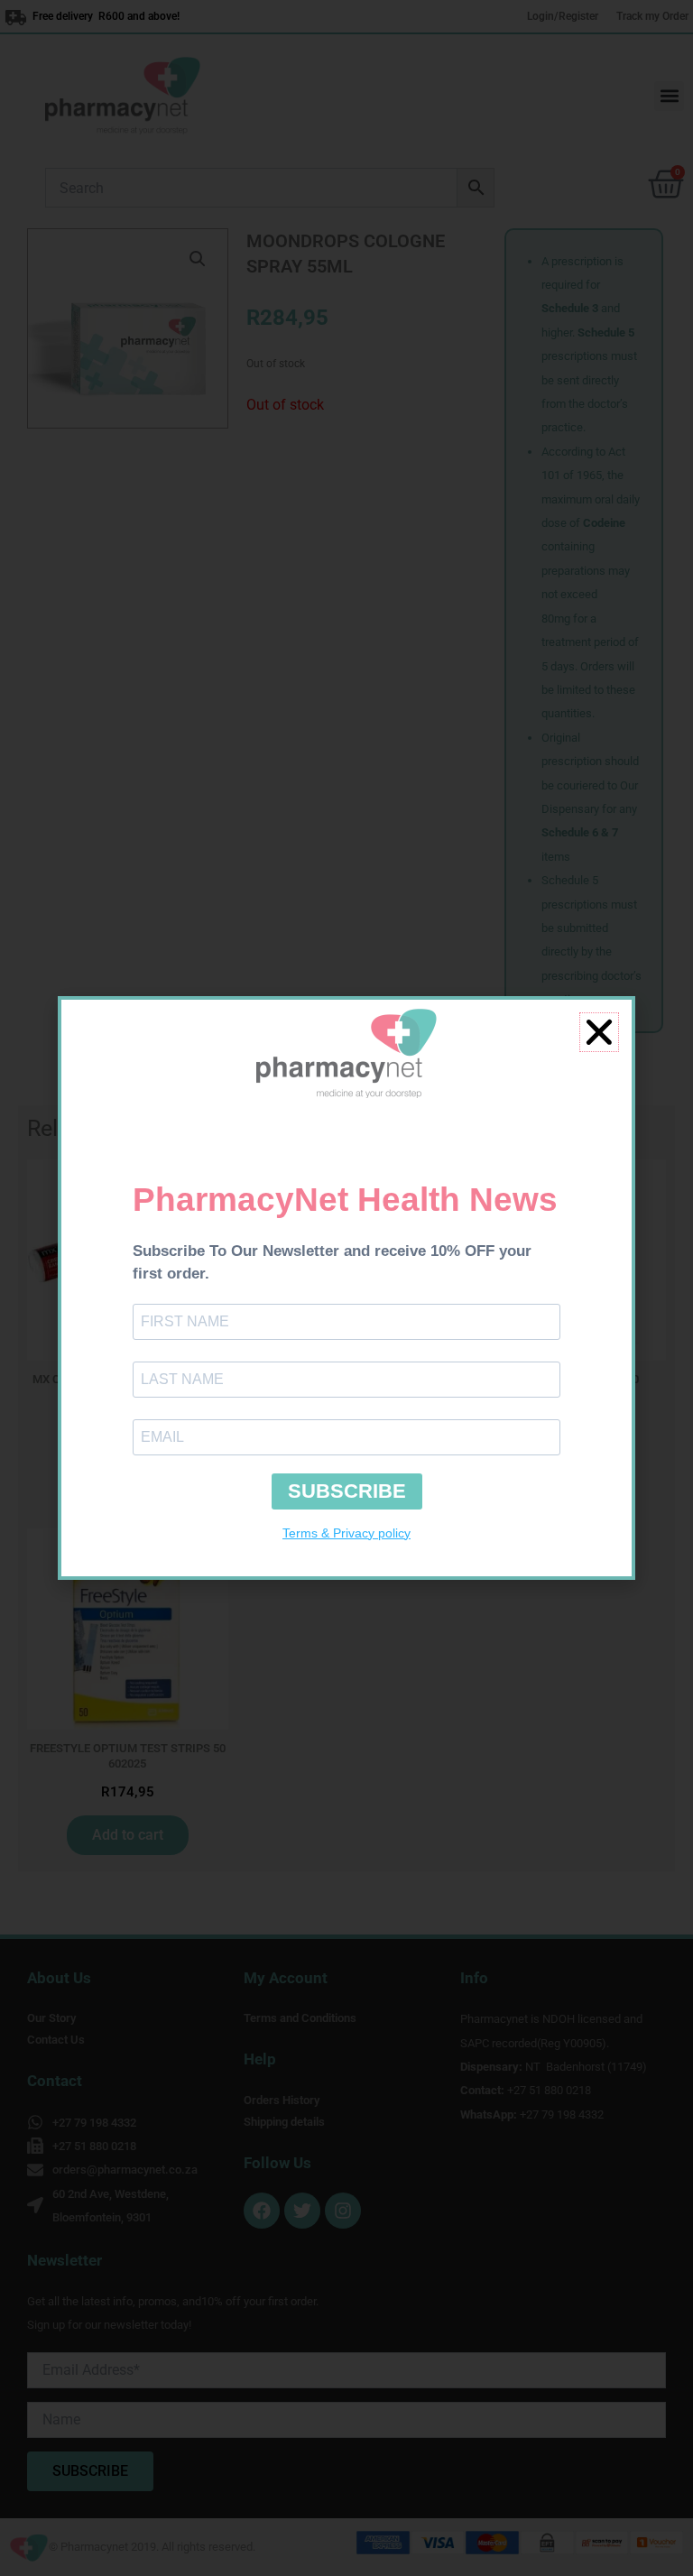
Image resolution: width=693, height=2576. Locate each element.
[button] (599, 1032)
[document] (346, 1288)
